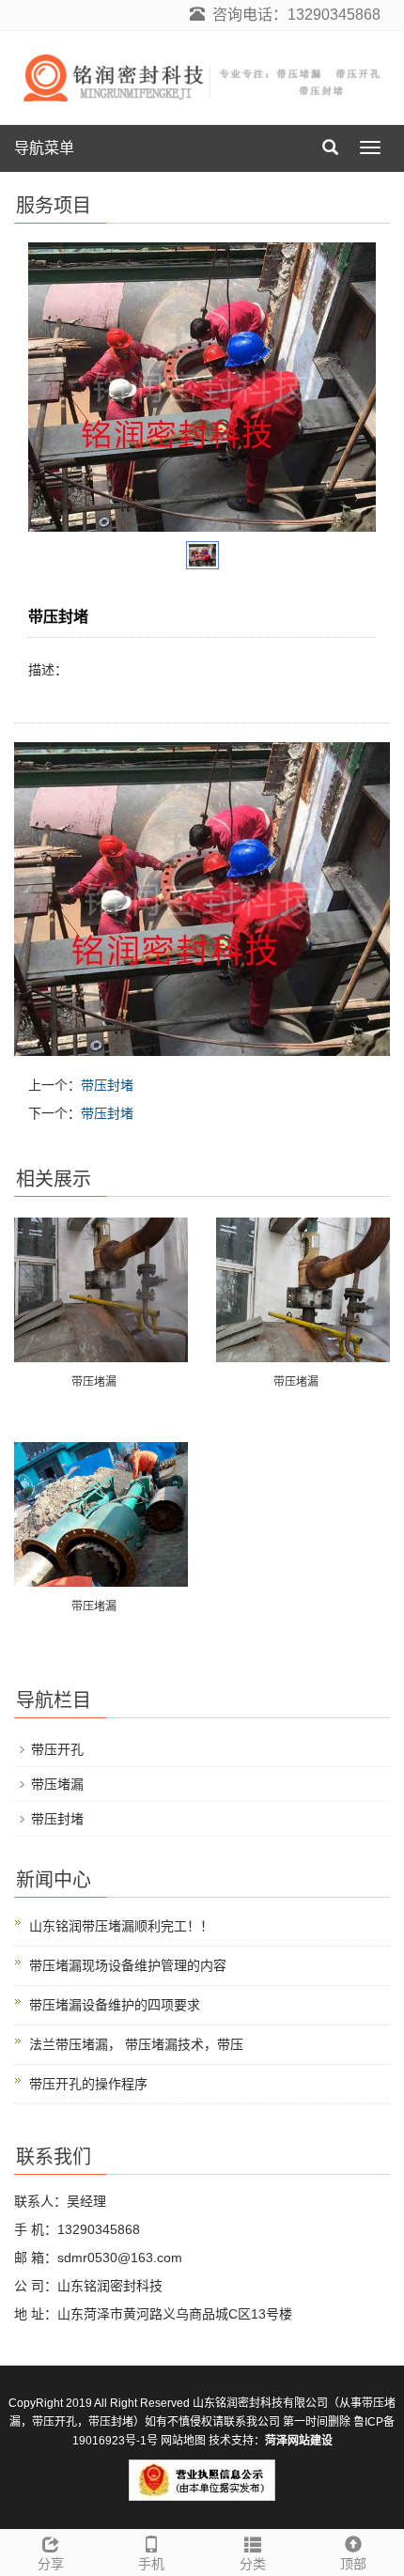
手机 (151, 2564)
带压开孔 (57, 1749)
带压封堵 (107, 1085)
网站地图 (183, 2441)
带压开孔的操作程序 (88, 2084)
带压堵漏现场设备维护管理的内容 (128, 1965)
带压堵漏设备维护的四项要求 (115, 2005)
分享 (51, 2564)
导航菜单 (44, 148)
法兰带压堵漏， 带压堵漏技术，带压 (136, 2044)
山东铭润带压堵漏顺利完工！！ (121, 1926)
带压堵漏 (94, 1382)
